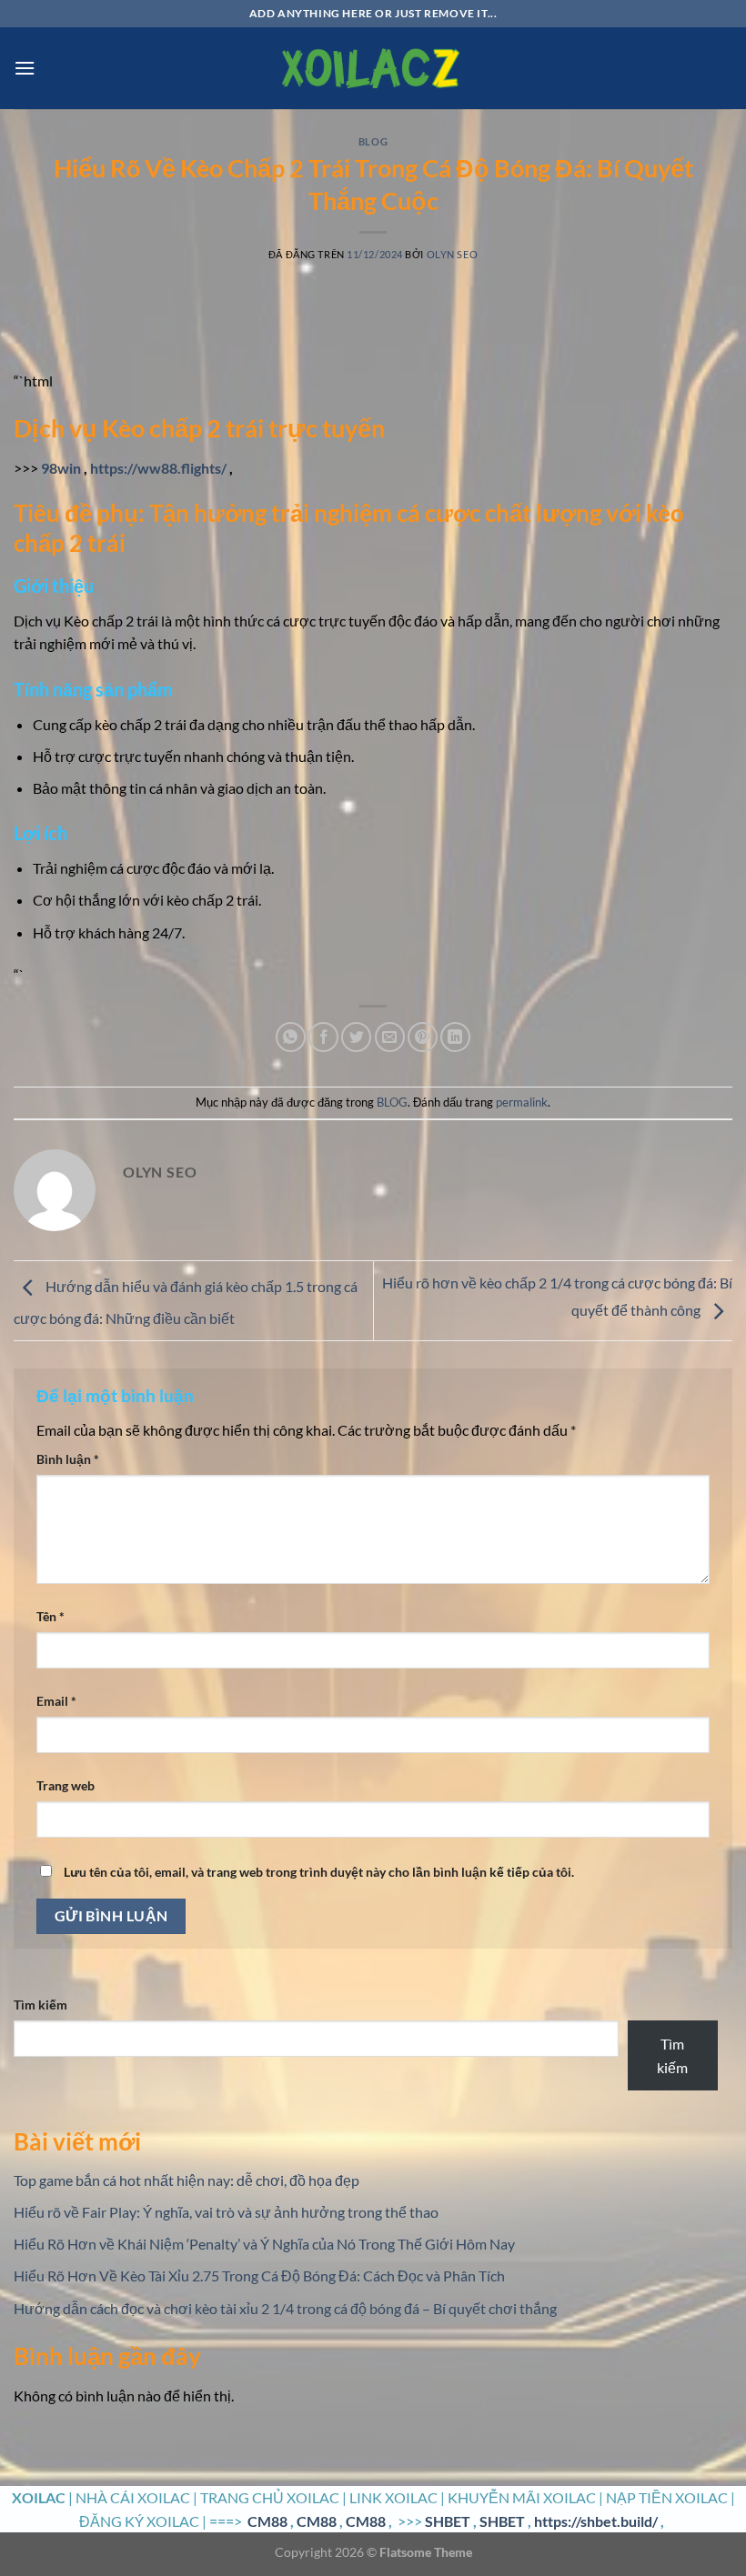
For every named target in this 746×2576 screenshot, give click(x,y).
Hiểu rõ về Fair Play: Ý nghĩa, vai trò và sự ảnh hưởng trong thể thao (226, 2212)
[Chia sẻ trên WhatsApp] (291, 1037)
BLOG (373, 141)
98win (61, 468)
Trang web (66, 1785)
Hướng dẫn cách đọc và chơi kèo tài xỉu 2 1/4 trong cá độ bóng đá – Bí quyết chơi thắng (285, 2308)
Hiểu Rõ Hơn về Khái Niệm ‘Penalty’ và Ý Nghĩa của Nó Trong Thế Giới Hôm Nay (264, 2244)
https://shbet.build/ (596, 2521)
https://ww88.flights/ (158, 468)
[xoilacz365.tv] (373, 68)
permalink (522, 1102)
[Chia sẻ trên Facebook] (323, 1037)
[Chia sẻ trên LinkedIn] (455, 1037)
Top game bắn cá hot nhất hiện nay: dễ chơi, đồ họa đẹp (186, 2180)
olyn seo (452, 254)
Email (56, 1701)
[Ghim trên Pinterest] (423, 1037)
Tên (50, 1616)
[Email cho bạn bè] (390, 1037)
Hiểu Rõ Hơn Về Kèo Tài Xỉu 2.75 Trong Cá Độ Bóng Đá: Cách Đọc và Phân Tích (259, 2275)
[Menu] (25, 68)
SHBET (448, 2521)
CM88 (267, 2521)
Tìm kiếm (40, 2005)
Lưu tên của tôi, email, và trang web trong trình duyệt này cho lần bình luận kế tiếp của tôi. (319, 1872)
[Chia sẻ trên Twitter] (356, 1037)
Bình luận (68, 1459)
